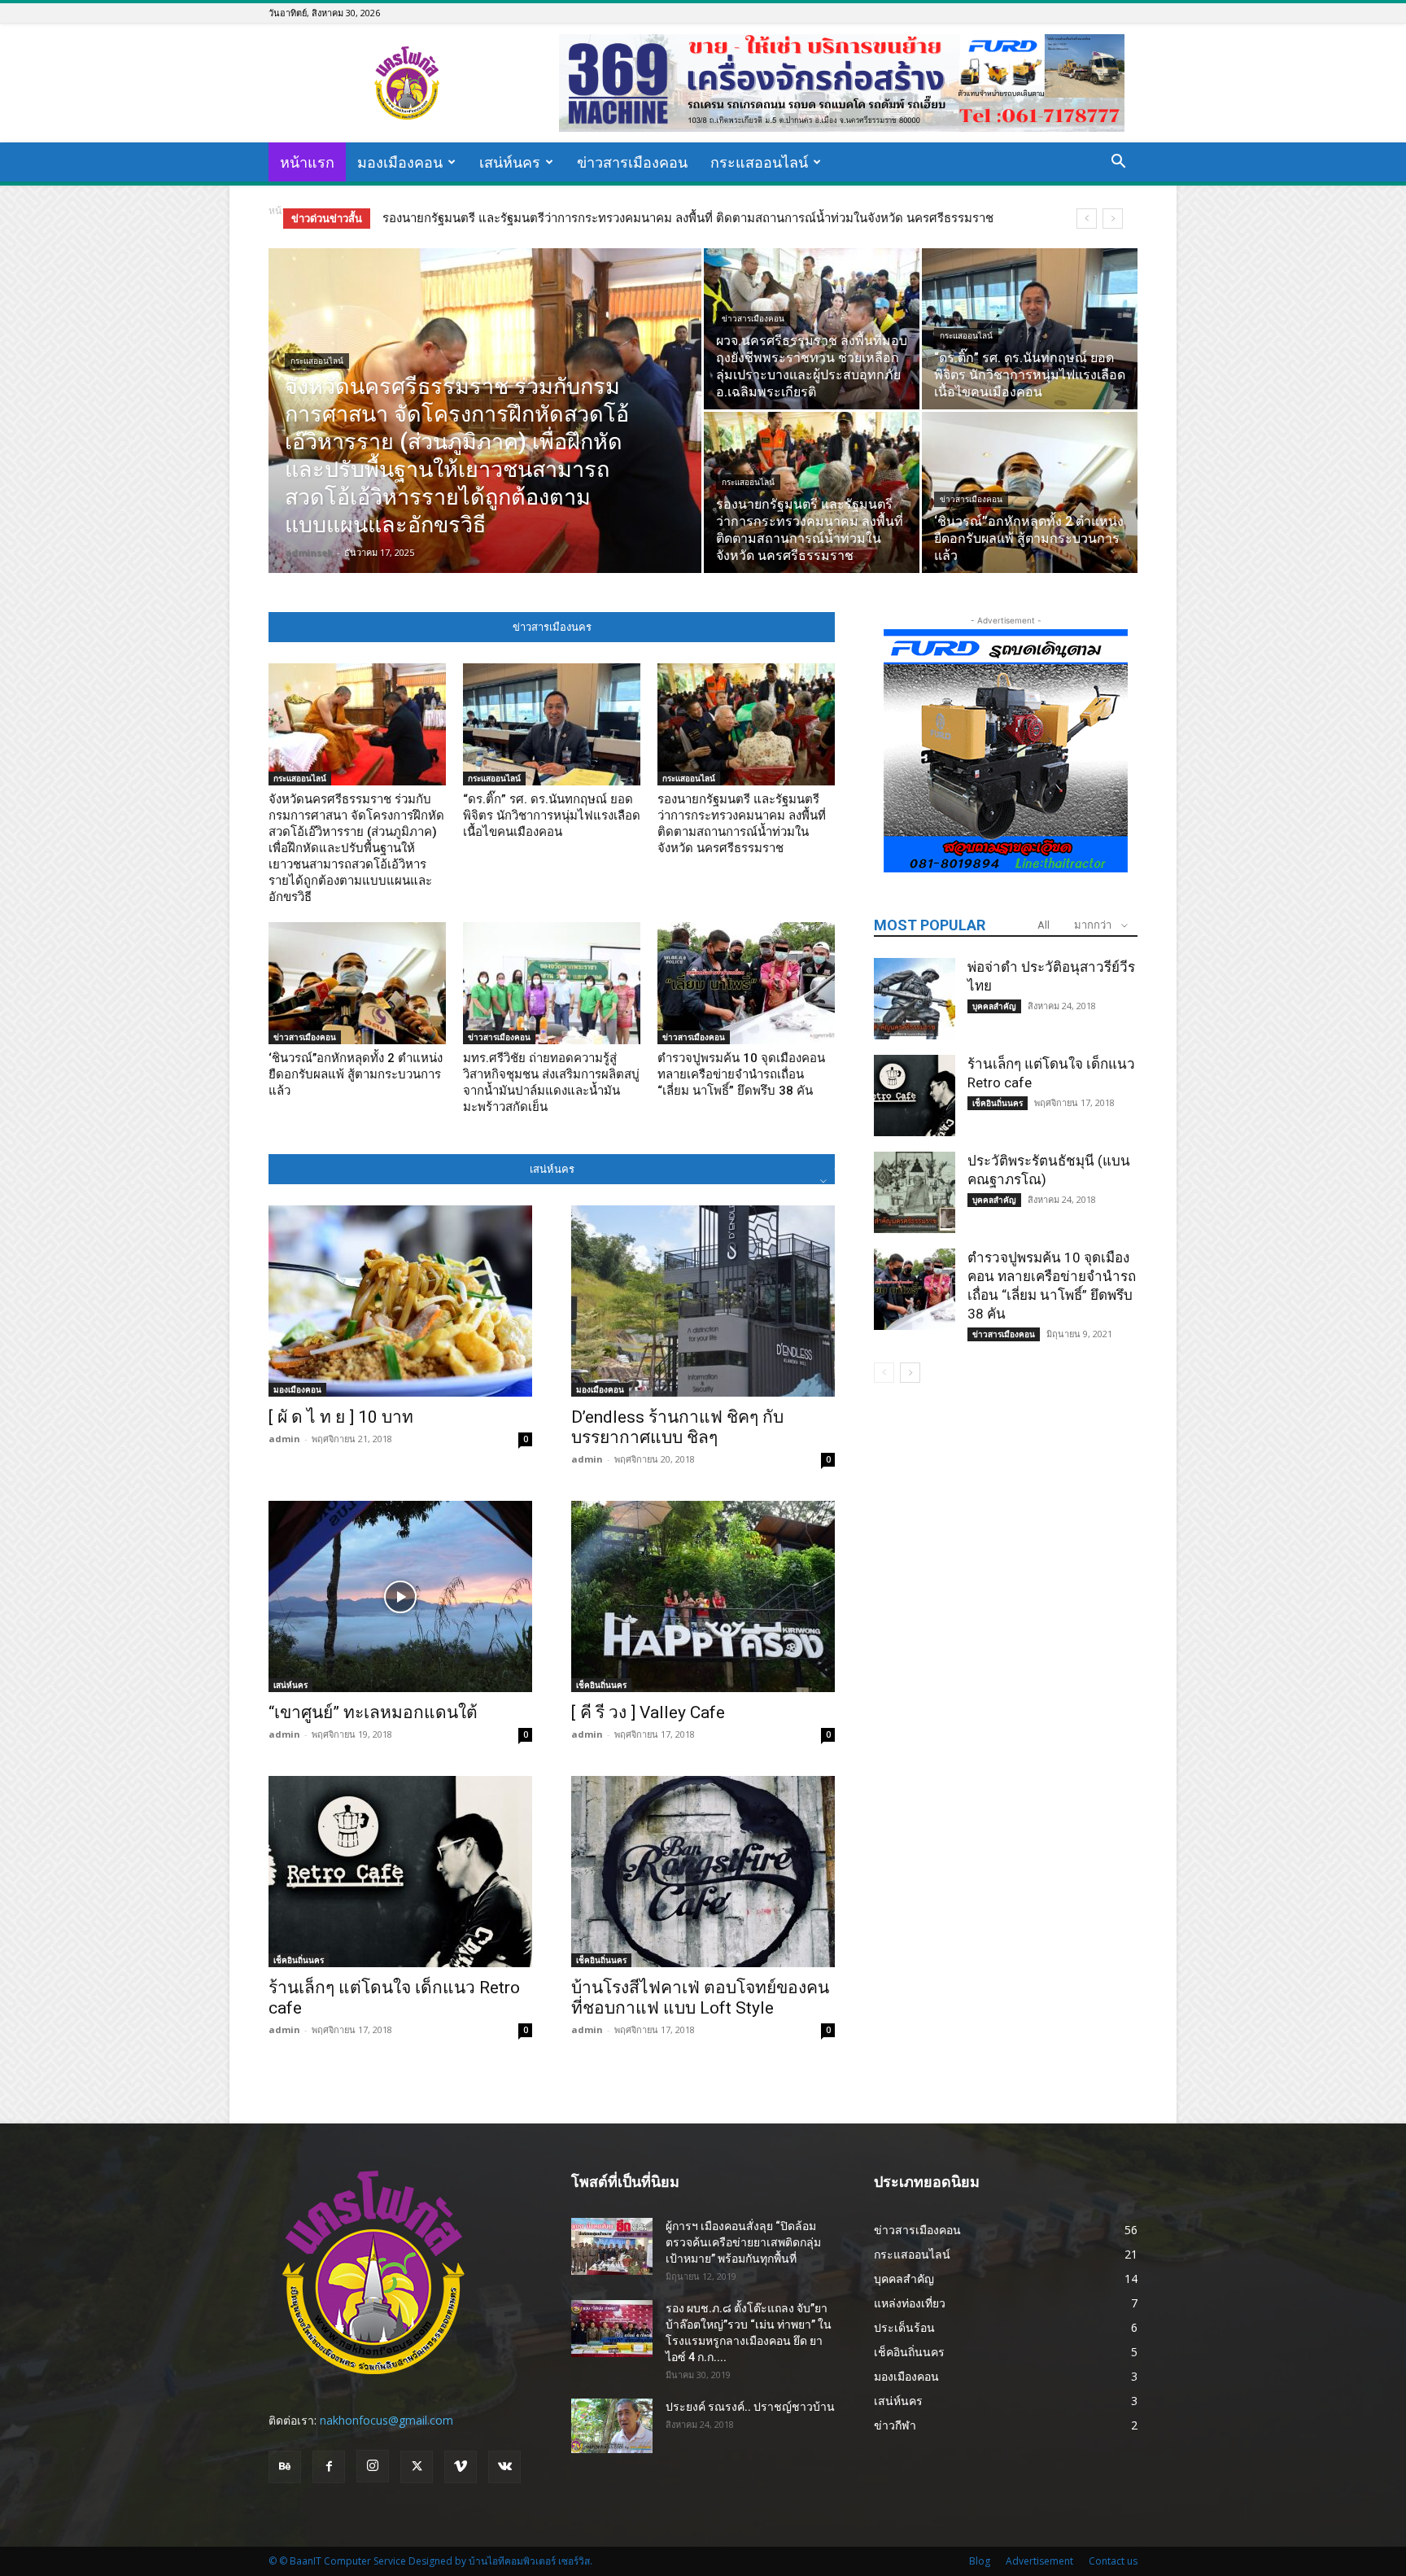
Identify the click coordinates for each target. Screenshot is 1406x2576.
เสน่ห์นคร (510, 162)
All (1044, 925)
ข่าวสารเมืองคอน (632, 162)
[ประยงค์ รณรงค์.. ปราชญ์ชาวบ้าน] (612, 2426)
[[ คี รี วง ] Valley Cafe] (703, 1596)
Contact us (1113, 2561)
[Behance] (285, 2467)
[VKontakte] (504, 2467)
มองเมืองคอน (400, 162)
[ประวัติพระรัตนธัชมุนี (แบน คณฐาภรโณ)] (915, 1192)
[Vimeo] (461, 2467)
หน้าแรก (307, 162)
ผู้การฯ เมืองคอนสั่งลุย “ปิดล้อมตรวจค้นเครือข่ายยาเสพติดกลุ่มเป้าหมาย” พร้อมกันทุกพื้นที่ (743, 2242)
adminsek (309, 552)
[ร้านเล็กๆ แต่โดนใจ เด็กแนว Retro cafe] (400, 1872)
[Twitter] (417, 2467)
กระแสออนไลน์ (759, 162)
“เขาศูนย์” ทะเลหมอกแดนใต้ (373, 1712)
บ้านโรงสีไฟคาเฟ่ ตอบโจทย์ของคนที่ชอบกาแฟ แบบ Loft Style (700, 1998)
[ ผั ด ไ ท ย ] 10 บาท (341, 1417)
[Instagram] (373, 2466)
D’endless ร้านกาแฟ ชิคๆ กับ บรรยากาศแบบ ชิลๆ (677, 1427)
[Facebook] (329, 2467)
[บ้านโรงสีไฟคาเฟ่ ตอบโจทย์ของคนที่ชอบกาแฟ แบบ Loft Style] (703, 1872)
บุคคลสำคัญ (994, 1006)
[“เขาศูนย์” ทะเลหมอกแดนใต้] (400, 1596)
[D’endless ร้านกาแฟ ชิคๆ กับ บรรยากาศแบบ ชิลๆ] (703, 1301)
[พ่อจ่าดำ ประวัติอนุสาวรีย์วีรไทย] (915, 999)
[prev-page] (884, 1373)
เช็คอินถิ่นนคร (601, 1685)
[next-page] (910, 1373)
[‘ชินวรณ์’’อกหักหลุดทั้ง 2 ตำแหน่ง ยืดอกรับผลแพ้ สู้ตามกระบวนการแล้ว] (1030, 492)
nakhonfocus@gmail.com (386, 2420)
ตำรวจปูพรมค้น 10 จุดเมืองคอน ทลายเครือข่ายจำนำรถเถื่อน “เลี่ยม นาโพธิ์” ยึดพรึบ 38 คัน (741, 1074)
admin (284, 1439)
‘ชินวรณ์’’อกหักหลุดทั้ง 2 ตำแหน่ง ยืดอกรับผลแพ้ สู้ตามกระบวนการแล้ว (572, 218)
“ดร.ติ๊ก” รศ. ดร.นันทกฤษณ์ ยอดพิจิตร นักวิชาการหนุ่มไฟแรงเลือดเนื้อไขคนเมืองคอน (552, 816)
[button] (1118, 163)
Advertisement (1039, 2561)
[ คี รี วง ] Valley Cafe (648, 1712)
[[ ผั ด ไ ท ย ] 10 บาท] (400, 1301)
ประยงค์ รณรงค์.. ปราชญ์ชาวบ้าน (750, 2407)
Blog (980, 2561)
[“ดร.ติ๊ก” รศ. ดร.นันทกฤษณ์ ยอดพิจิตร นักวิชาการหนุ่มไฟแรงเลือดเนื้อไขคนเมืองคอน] (1030, 329)
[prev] (1087, 219)
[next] (1113, 219)
